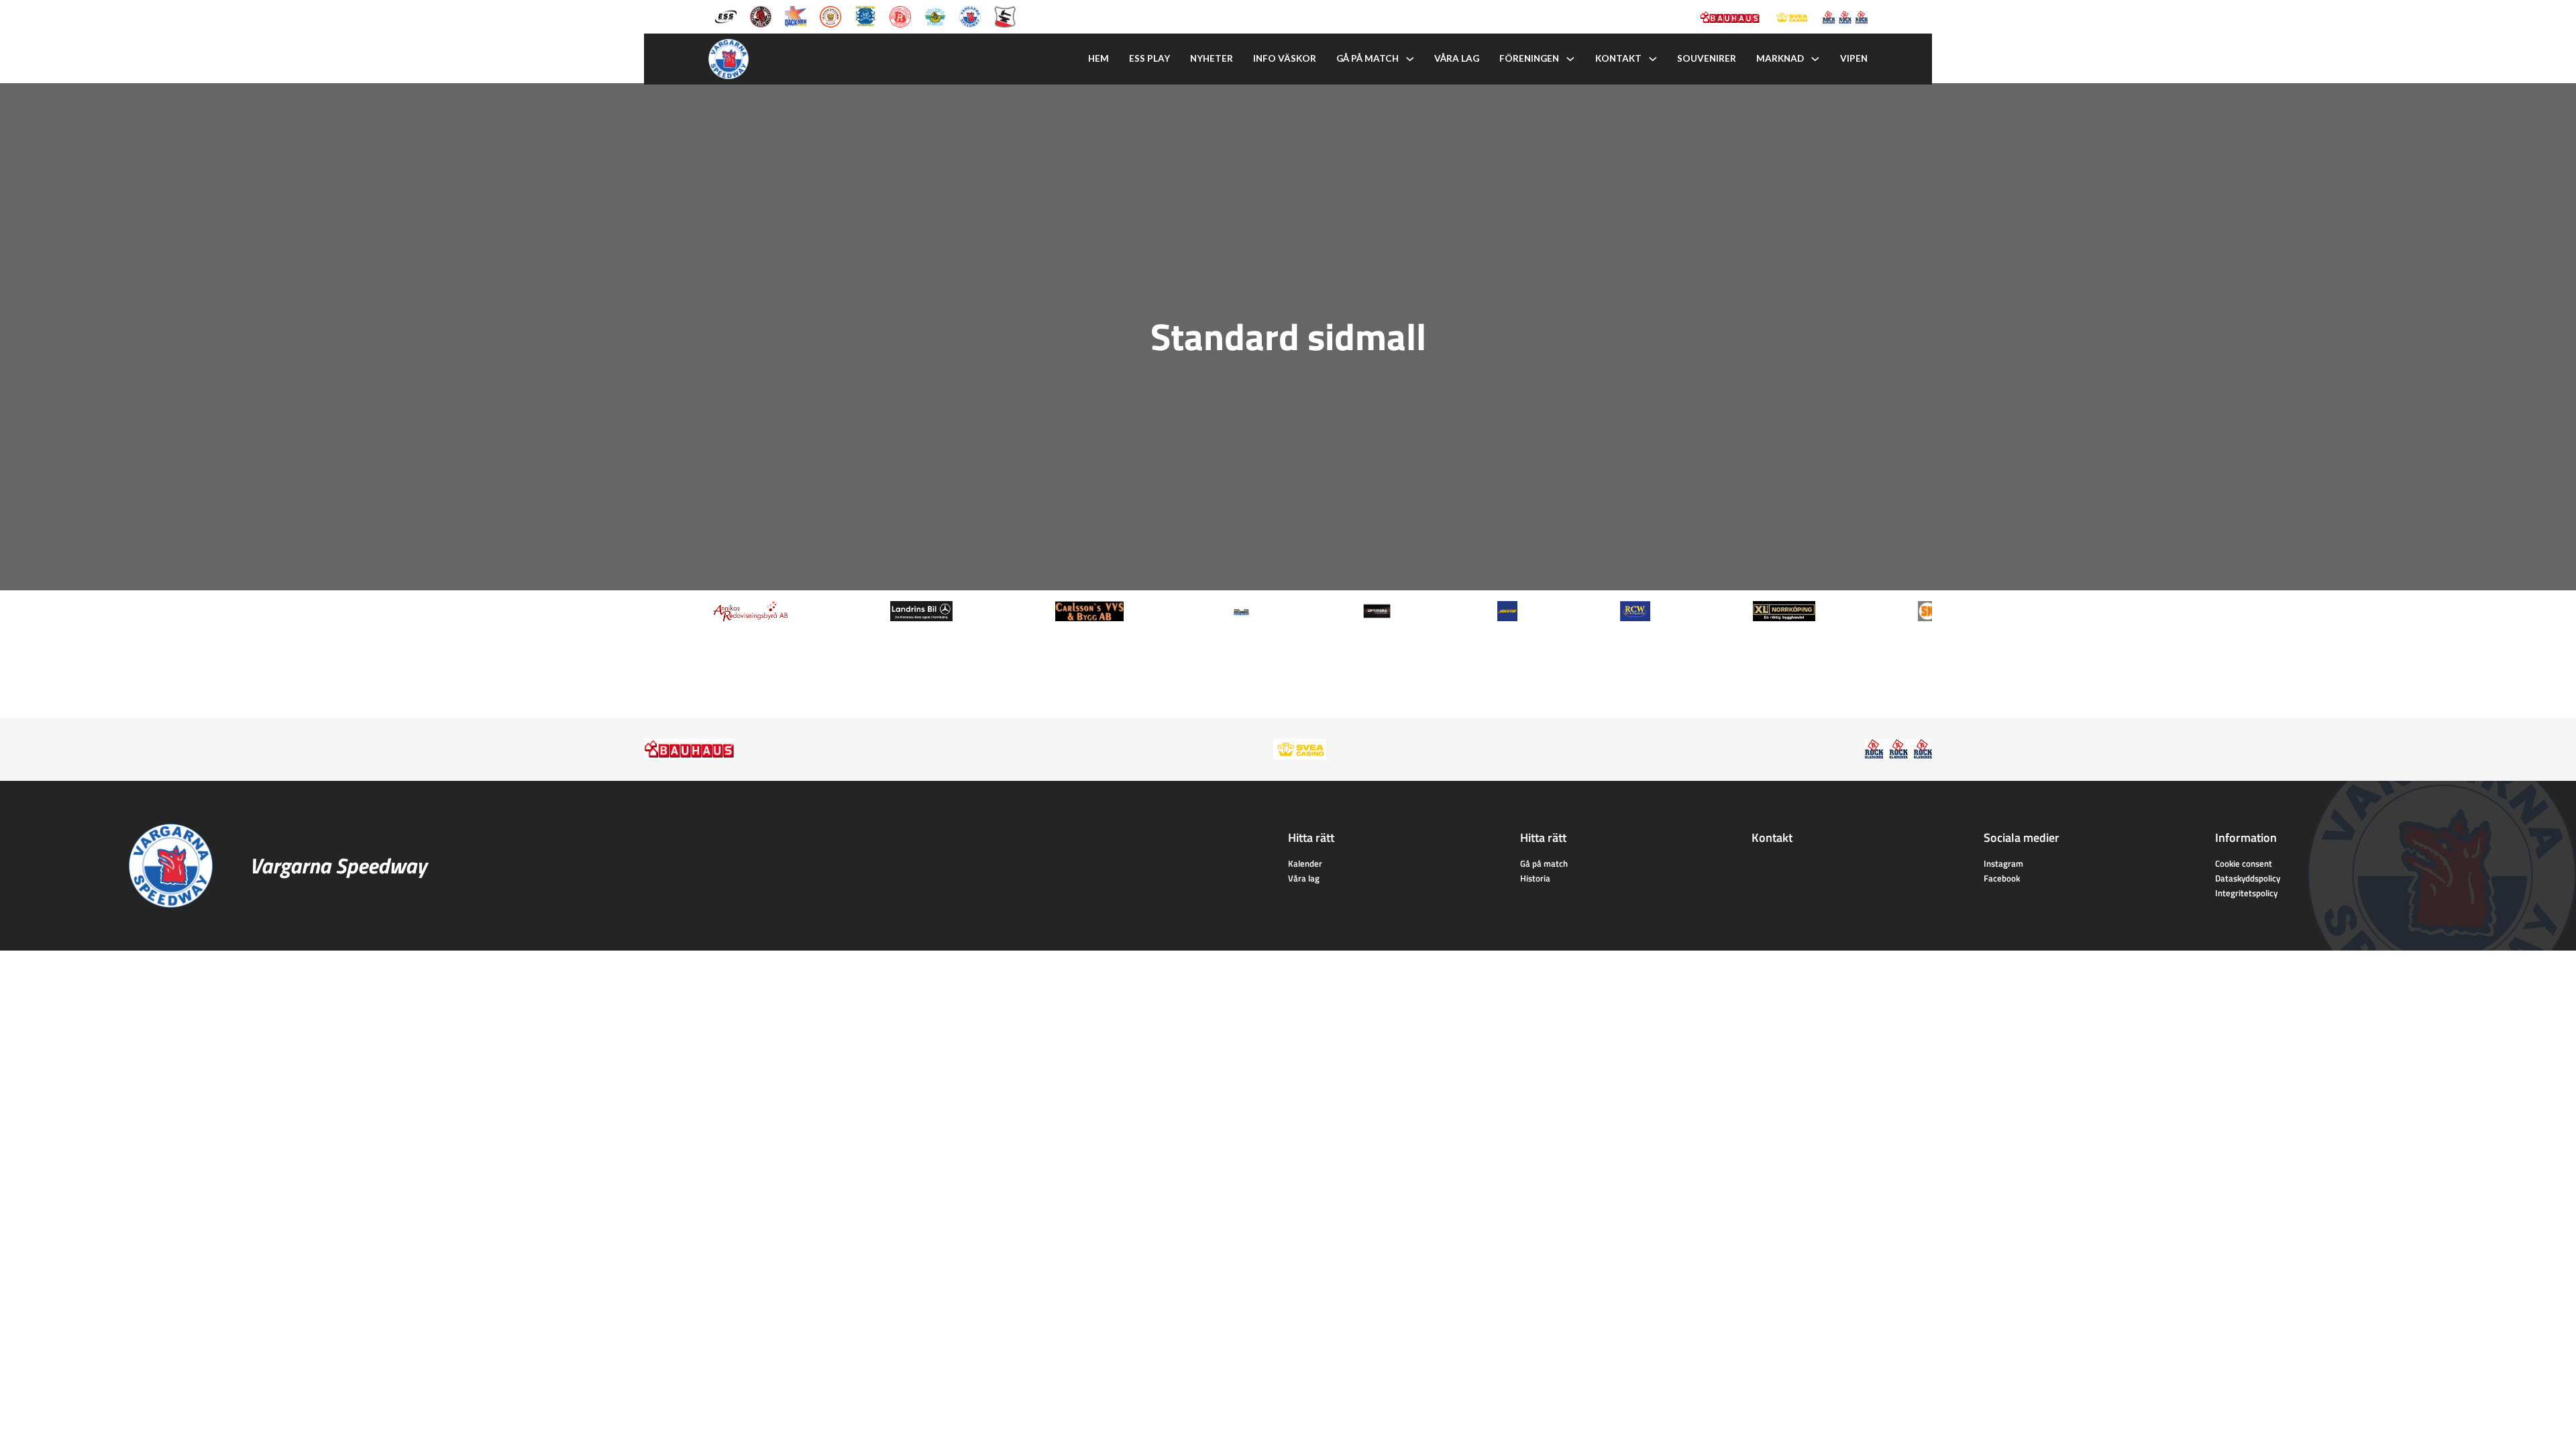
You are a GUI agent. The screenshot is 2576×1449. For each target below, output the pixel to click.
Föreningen (1529, 58)
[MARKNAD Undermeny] (1815, 59)
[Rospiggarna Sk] (900, 15)
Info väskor (1285, 58)
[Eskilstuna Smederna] (1005, 15)
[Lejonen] (830, 15)
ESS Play (1149, 58)
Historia (1535, 878)
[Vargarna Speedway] (970, 15)
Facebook (2002, 878)
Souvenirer (1707, 58)
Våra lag (1457, 58)
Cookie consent (2244, 863)
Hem (1098, 58)
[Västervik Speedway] (935, 15)
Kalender (1305, 863)
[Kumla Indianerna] (761, 15)
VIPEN (1854, 58)
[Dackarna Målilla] (796, 15)
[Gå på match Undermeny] (1410, 59)
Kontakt (1618, 58)
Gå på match (1367, 58)
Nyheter (1212, 58)
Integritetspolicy (2246, 893)
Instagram (2003, 863)
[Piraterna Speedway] (865, 15)
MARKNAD (1780, 58)
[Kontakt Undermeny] (1653, 59)
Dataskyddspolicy (2248, 878)
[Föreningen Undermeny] (1570, 59)
